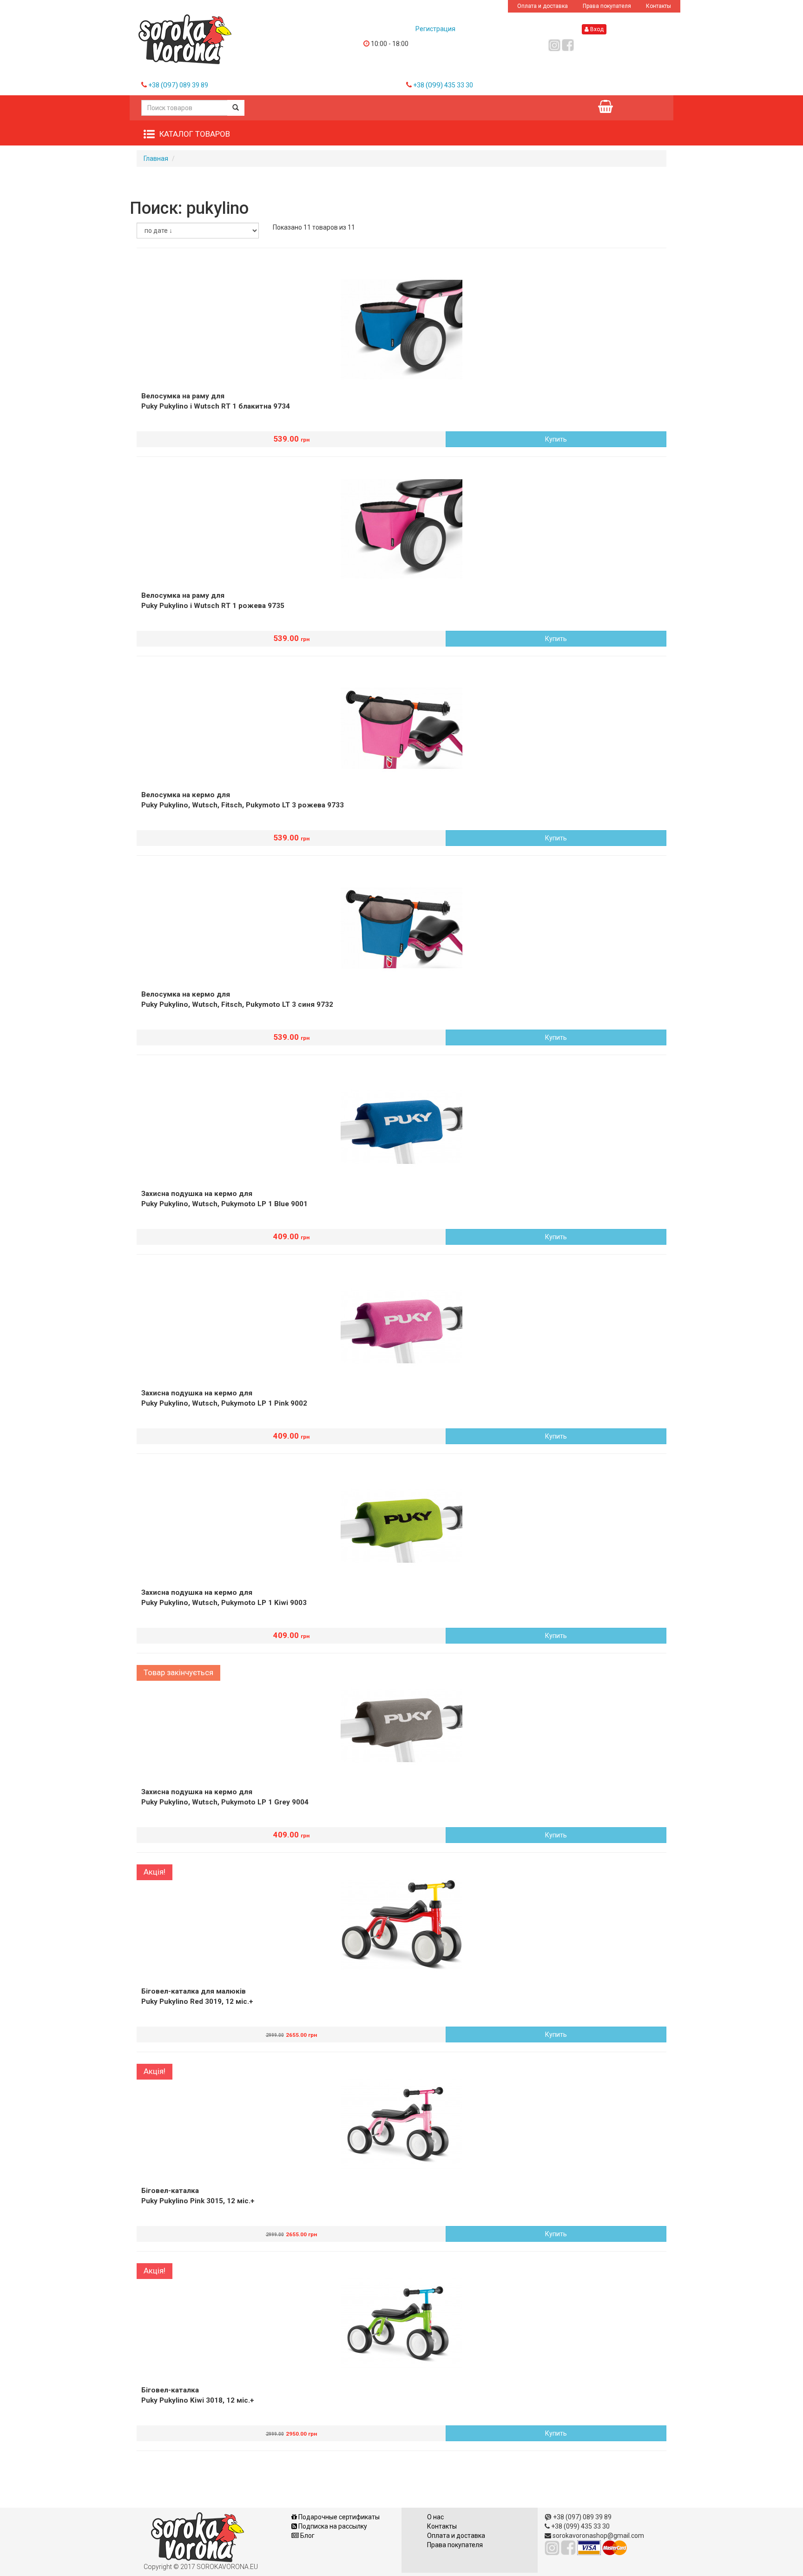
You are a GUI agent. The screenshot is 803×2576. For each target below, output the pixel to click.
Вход (596, 29)
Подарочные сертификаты (338, 2517)
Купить (556, 439)
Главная (156, 159)
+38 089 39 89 (178, 85)
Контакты (658, 6)
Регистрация (435, 29)
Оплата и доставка (543, 6)
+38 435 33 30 (443, 85)
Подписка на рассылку (332, 2526)
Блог (307, 2536)
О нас (435, 2517)
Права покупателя (607, 6)
